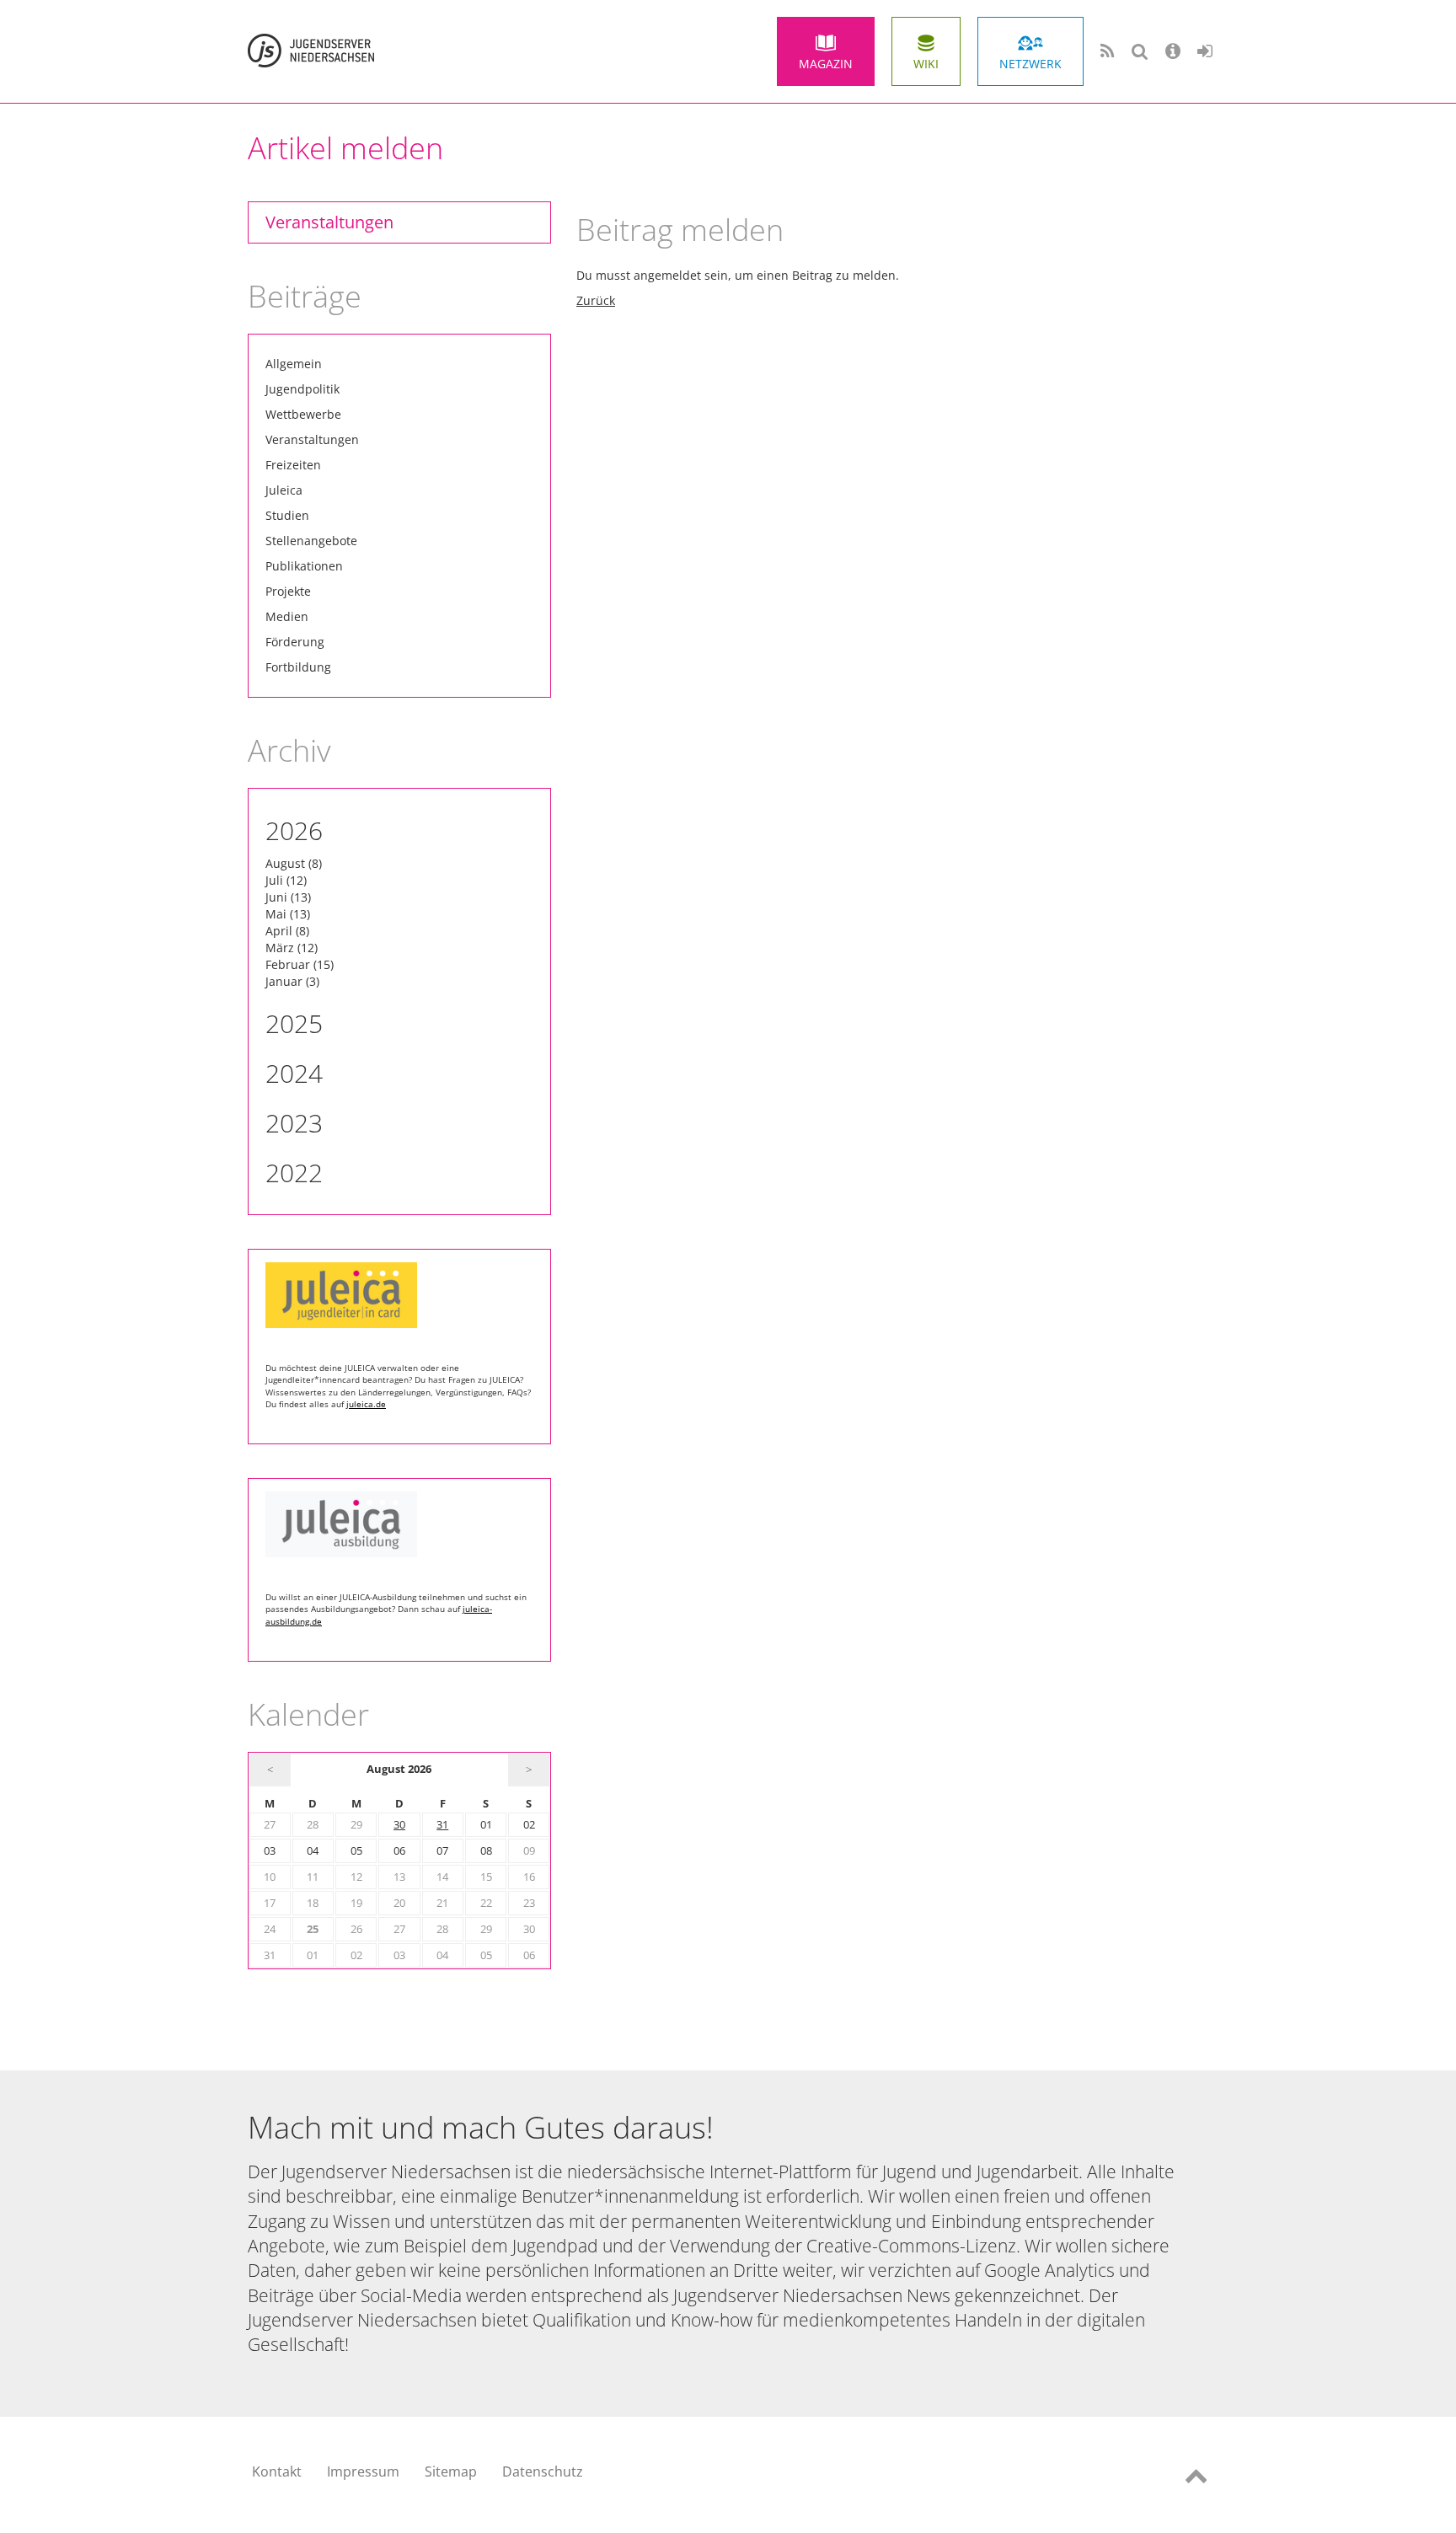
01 (486, 1825)
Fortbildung (298, 667)
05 (356, 1851)
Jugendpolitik (302, 389)
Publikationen (304, 566)
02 (529, 1825)
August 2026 (399, 1769)
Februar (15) (300, 964)
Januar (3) (292, 981)
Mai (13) (288, 914)
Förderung (295, 642)
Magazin (826, 64)
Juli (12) (286, 880)
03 (270, 1851)
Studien (287, 515)
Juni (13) (288, 897)
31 (442, 1825)
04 (313, 1851)
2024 (294, 1073)
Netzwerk (1030, 64)
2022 (294, 1173)
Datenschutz (543, 2471)
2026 (294, 830)
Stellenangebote (311, 541)
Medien (287, 616)
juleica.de (366, 1404)
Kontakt (277, 2471)
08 (486, 1851)
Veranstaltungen (329, 222)
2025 (294, 1023)
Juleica (284, 490)
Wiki (926, 64)
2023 (294, 1123)
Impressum (363, 2471)
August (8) (294, 863)
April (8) (287, 931)
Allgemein (294, 364)
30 (399, 1825)
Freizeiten (293, 465)
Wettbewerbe (303, 414)
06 (399, 1851)
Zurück (596, 300)
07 (442, 1851)
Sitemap (451, 2471)
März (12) (292, 948)
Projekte (288, 591)
